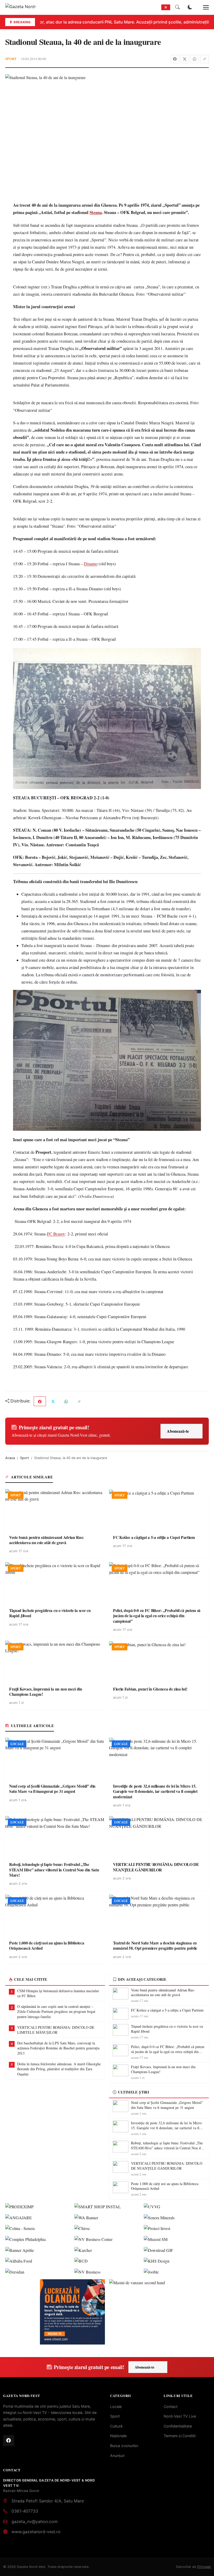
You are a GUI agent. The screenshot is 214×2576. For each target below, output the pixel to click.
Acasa (10, 1458)
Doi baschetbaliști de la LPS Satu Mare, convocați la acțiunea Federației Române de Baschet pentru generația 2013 (58, 2048)
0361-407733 (25, 2511)
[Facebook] (175, 59)
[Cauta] (177, 7)
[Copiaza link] (205, 59)
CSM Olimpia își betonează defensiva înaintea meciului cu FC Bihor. (58, 1993)
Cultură (116, 2426)
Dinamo (91, 564)
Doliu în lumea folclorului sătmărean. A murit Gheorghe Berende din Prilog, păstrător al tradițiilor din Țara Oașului (59, 2069)
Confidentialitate (178, 2426)
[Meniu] (203, 7)
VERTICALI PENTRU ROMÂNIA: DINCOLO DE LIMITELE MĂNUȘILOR (56, 2030)
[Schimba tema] (190, 7)
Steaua (96, 212)
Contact (171, 2407)
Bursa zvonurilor (124, 2446)
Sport (11, 59)
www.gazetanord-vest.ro (36, 2532)
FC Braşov (56, 1234)
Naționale (118, 2436)
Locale (116, 2407)
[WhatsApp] (195, 59)
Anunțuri (117, 2456)
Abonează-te (178, 1431)
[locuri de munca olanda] (72, 2312)
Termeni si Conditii (180, 2436)
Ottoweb (204, 2567)
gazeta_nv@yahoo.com (35, 2521)
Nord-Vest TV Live (180, 2416)
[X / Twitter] (185, 59)
